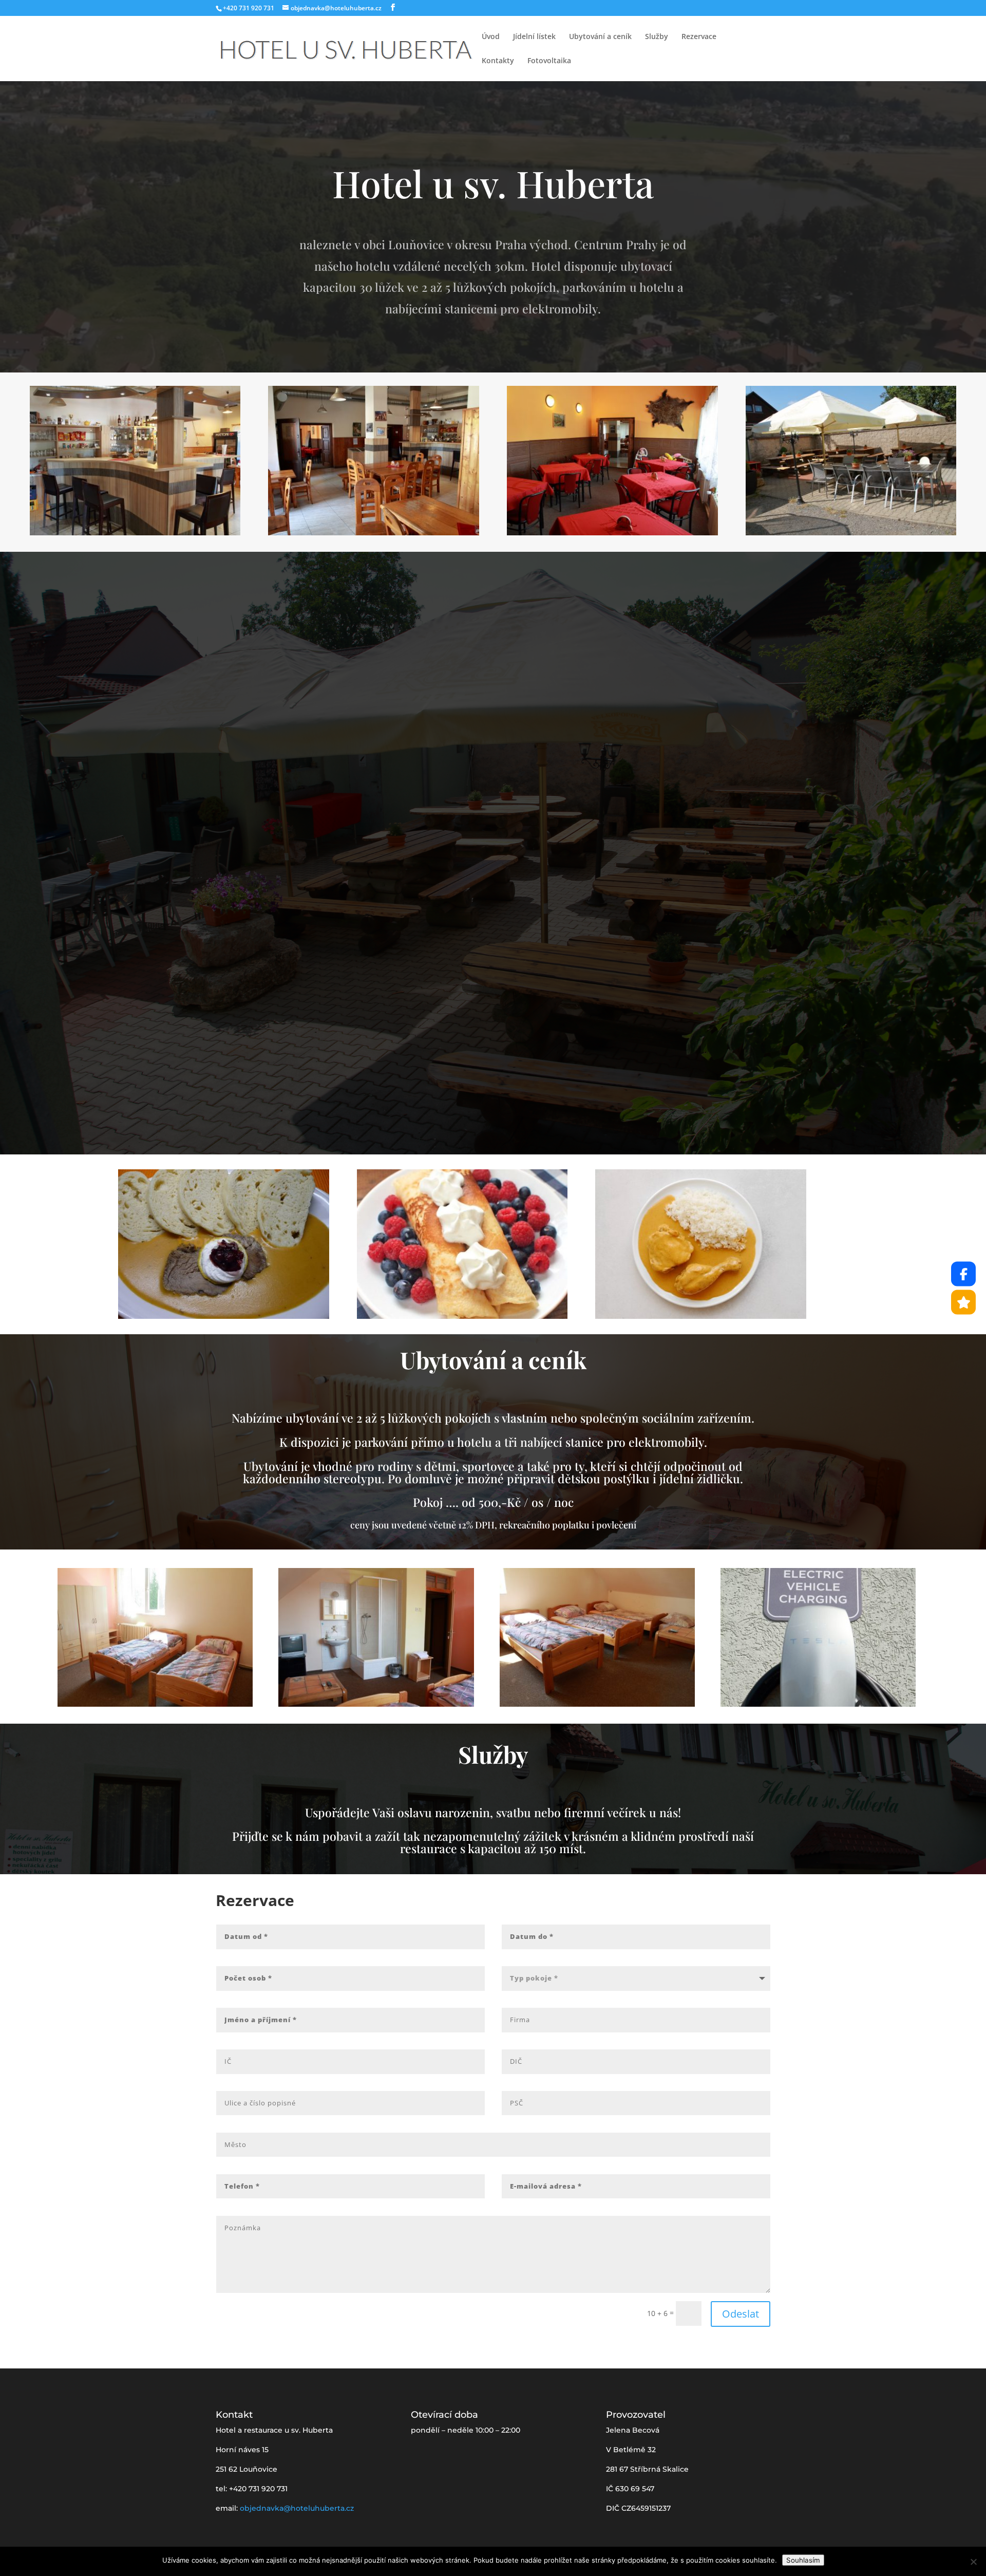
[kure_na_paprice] (701, 1316)
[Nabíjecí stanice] (818, 1704)
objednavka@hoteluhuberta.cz (297, 2508)
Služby (657, 37)
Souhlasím (803, 2560)
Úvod (491, 37)
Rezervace (699, 37)
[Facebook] (963, 1274)
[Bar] (135, 533)
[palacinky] (462, 1316)
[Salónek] (612, 533)
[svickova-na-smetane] (224, 1316)
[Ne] (973, 2562)
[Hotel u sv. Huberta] (963, 1302)
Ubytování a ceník (600, 37)
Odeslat (741, 2314)
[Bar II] (374, 533)
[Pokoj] (155, 1704)
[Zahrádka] (851, 533)
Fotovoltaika (549, 61)
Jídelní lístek (534, 37)
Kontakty (498, 61)
